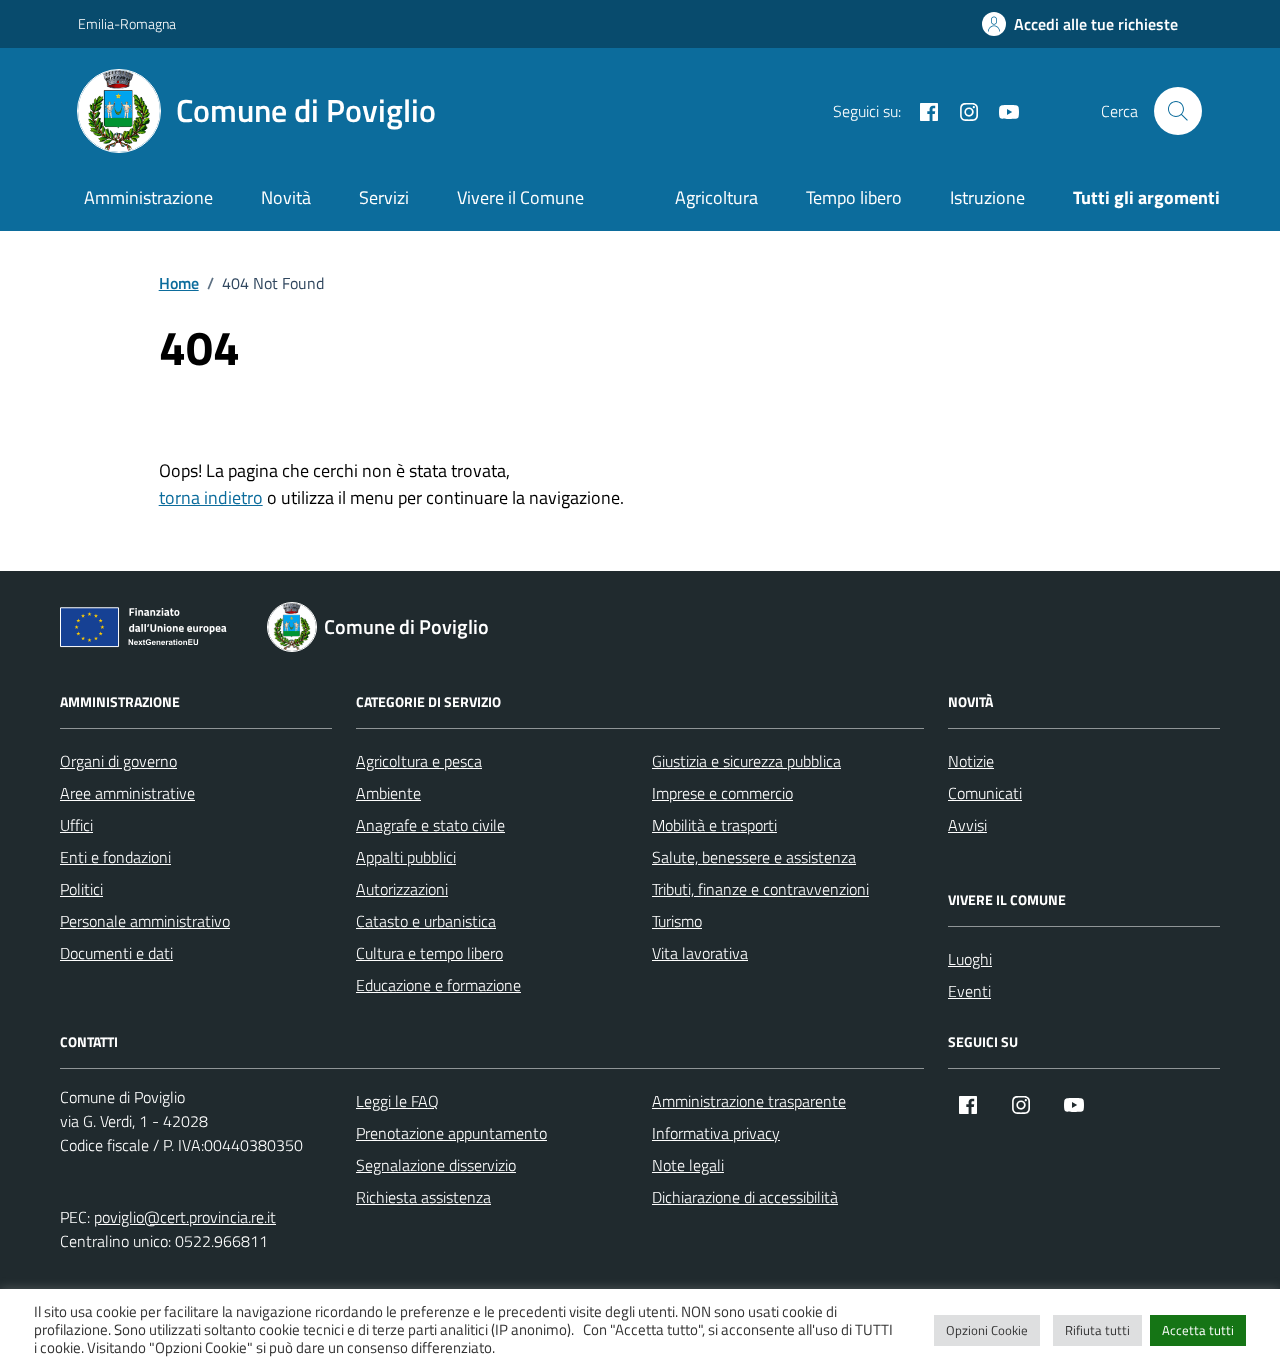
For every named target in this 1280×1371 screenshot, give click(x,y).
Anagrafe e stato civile (430, 825)
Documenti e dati (116, 953)
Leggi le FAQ (397, 1101)
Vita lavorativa (700, 953)
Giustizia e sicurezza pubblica (746, 761)
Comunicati (985, 793)
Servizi (384, 197)
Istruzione (987, 197)
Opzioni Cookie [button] (987, 1330)
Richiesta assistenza (423, 1197)
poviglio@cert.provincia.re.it (185, 1217)
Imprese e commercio (722, 793)
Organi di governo (118, 761)
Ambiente (388, 793)
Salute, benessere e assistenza (754, 857)
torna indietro (211, 497)
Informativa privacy (716, 1133)
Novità (286, 197)
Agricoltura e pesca (419, 761)
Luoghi (970, 959)
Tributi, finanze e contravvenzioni (760, 889)
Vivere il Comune (520, 197)
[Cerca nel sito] (1178, 111)
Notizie (971, 761)
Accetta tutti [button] (1198, 1330)
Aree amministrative (127, 793)
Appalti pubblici (406, 857)
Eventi (969, 991)
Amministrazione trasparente (749, 1101)
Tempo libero (854, 197)
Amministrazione (148, 197)
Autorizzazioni (402, 889)
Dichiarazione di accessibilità (745, 1197)
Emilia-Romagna (127, 23)
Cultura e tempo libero (429, 953)
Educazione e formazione (438, 985)
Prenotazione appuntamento (451, 1133)
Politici (81, 889)
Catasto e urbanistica (426, 921)
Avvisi (967, 825)
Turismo (677, 921)
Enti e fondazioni (115, 857)
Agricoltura (716, 197)
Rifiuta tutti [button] (1097, 1330)
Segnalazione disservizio (436, 1165)
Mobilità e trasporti (714, 825)
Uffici (76, 825)
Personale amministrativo (145, 921)
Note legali (688, 1165)
